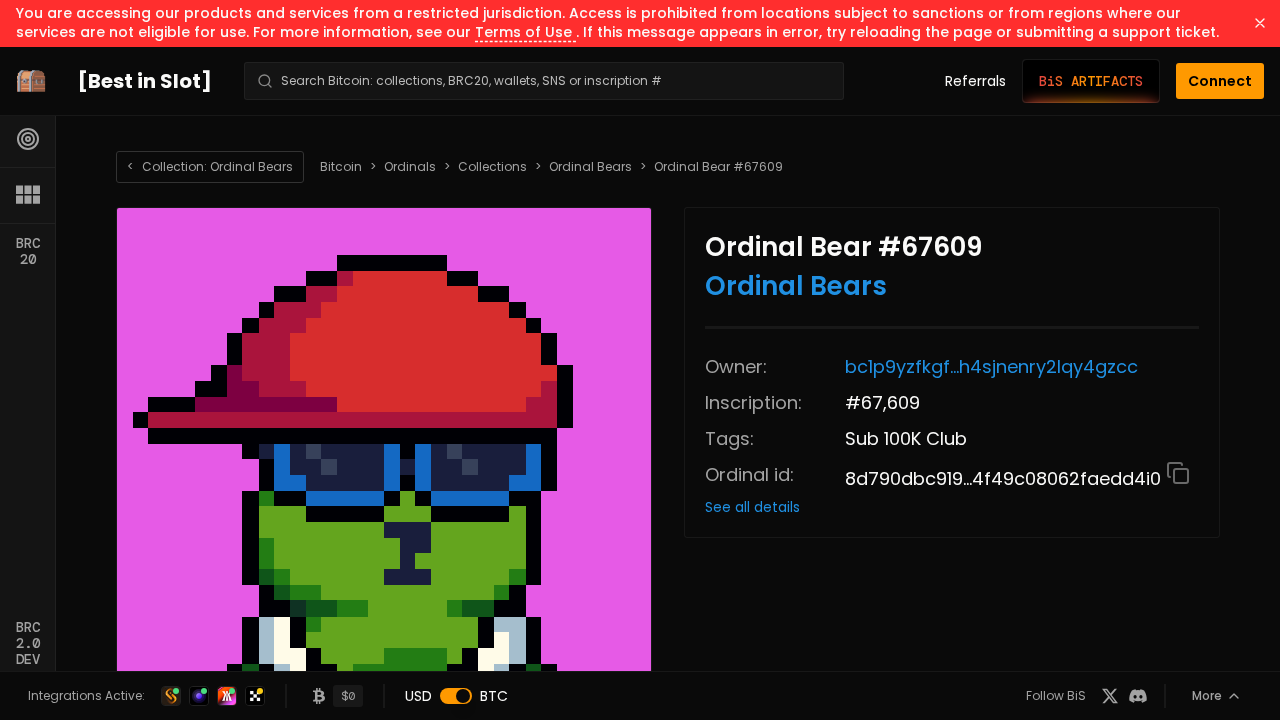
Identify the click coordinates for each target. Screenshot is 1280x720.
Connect (1220, 81)
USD (418, 696)
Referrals (975, 81)
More (1207, 695)
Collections (492, 167)
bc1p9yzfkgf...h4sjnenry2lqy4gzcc (991, 366)
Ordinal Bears (590, 167)
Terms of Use (525, 32)
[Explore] (28, 139)
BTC (494, 696)
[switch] (456, 696)
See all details (752, 507)
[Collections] (28, 195)
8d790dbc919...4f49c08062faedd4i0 (1005, 478)
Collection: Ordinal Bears (210, 166)
